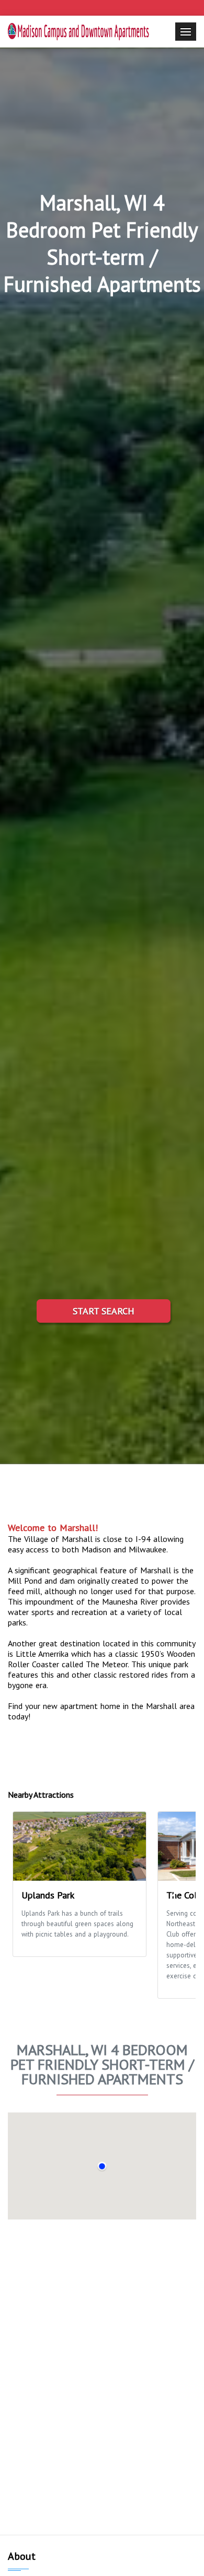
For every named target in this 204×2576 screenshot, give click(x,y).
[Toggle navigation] (186, 32)
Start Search (104, 1311)
